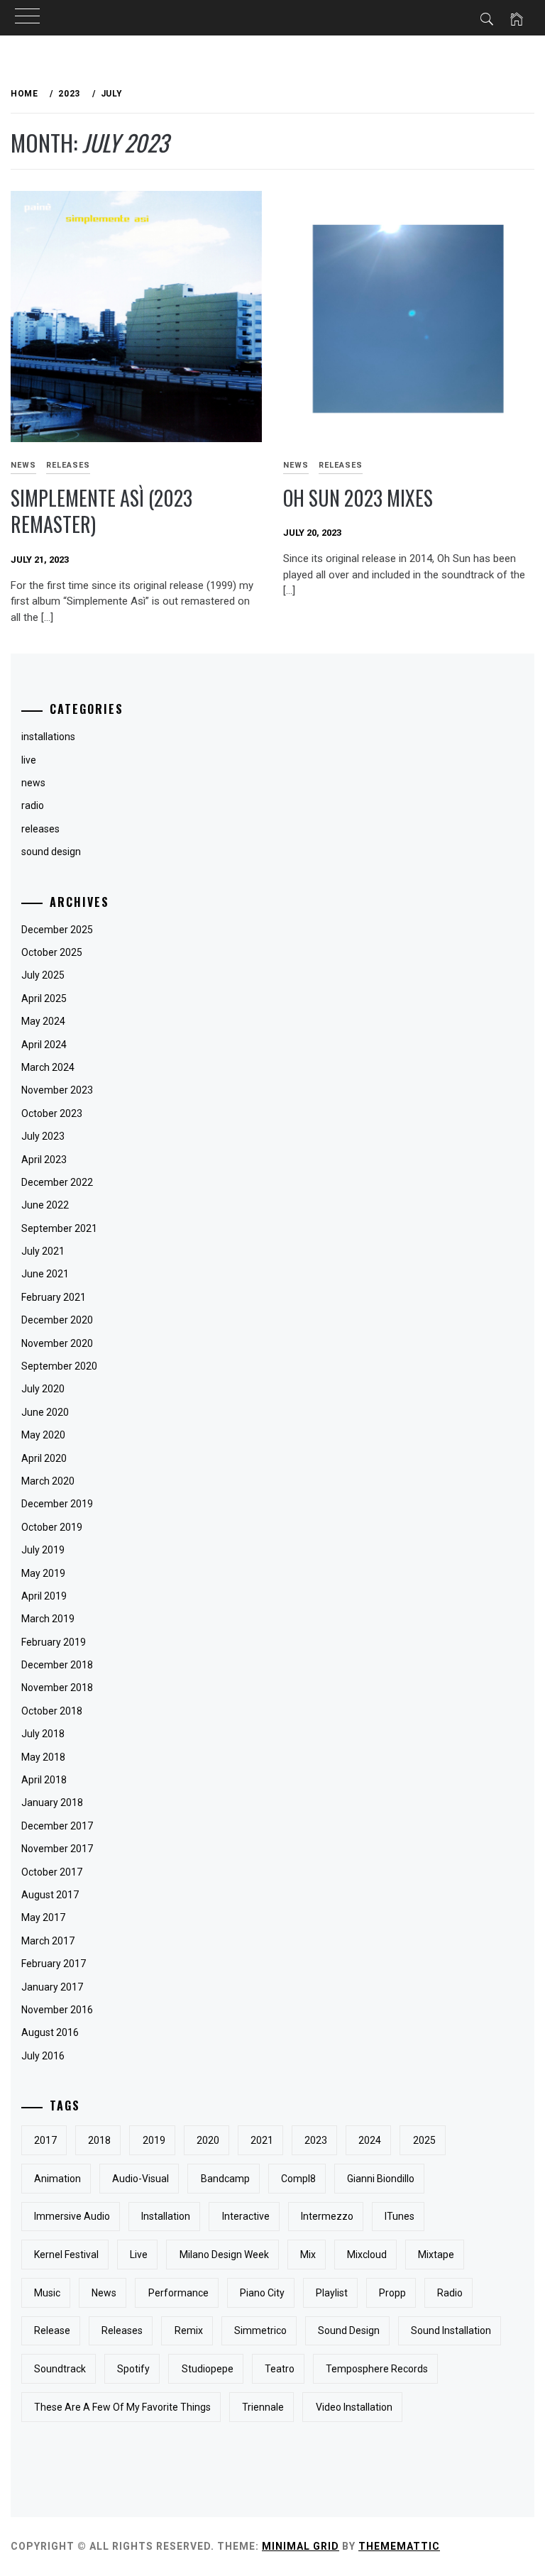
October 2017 (52, 1872)
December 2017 (57, 1826)
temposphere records (377, 2369)
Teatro (280, 2369)
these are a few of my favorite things (122, 2407)
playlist (332, 2293)
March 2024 (48, 1067)
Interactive (246, 2216)
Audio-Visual (141, 2179)
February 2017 (54, 1964)
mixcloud (367, 2255)
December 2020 (57, 1320)
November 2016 (57, 2010)
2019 (154, 2140)
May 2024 (43, 1021)
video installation (354, 2407)
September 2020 (59, 1366)
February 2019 (54, 1642)
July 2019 (43, 1550)
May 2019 (43, 1573)
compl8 (298, 2179)
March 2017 (48, 1941)
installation (166, 2216)
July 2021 (43, 1251)
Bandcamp (225, 2179)
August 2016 (50, 2032)
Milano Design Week (224, 2255)
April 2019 (44, 1596)
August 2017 (50, 1895)
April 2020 (44, 1458)
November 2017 (57, 1849)
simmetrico (260, 2330)
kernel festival (66, 2255)
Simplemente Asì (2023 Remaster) (101, 511)
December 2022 (57, 1182)
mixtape (436, 2255)
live (139, 2255)
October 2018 (52, 1711)
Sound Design (349, 2330)
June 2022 (45, 1205)
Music (47, 2293)
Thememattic (399, 2546)
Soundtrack (60, 2369)
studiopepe (208, 2369)
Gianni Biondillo (381, 2179)
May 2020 (43, 1435)
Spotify (133, 2369)
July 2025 (43, 975)
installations (48, 737)
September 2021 (59, 1228)
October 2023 (52, 1113)
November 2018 (57, 1688)
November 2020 (57, 1343)
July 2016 (43, 2056)
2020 (208, 2140)
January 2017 (52, 1987)
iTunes (400, 2216)
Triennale (263, 2407)
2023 (316, 2140)
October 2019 (52, 1527)
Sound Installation (451, 2330)
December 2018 (57, 1665)
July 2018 (43, 1734)
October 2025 (52, 952)
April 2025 (44, 998)
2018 (99, 2140)
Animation (57, 2179)
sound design (51, 852)
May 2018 (43, 1757)
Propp (392, 2293)
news (296, 465)
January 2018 (52, 1802)
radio (450, 2293)
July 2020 (43, 1389)
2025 (424, 2140)
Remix (189, 2330)
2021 (262, 2140)
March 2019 (48, 1619)
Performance (178, 2293)
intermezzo (327, 2216)
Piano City (262, 2293)
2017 (45, 2140)
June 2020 (45, 1412)
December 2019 (57, 1504)
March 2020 (48, 1481)
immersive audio (72, 2216)
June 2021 (45, 1274)
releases (68, 465)
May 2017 (43, 1917)
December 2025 (57, 930)
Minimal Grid (301, 2546)
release (52, 2330)
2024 (370, 2140)
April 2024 (44, 1045)
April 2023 (44, 1160)
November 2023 (57, 1090)
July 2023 (43, 1136)
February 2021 (54, 1297)
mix (308, 2255)
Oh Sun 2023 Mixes (358, 498)
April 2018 (44, 1780)
